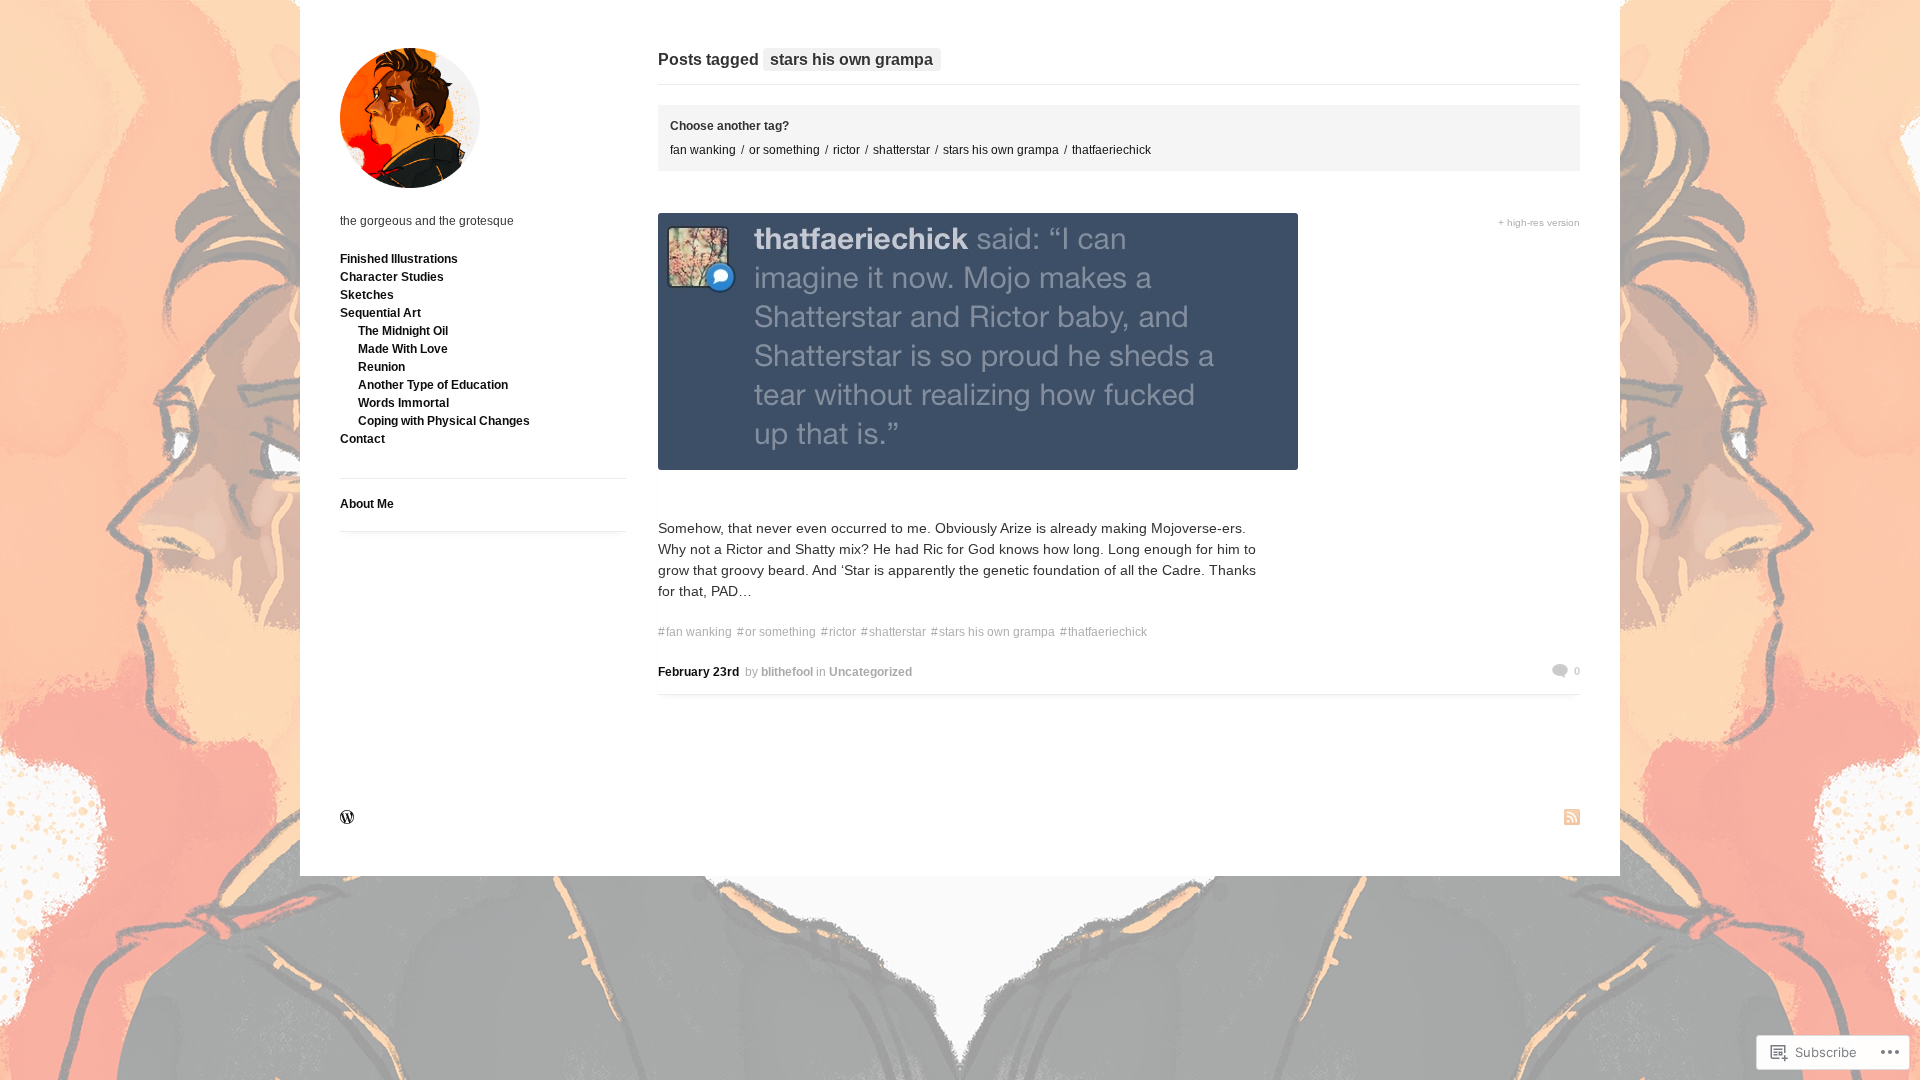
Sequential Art (380, 313)
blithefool (787, 672)
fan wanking (703, 150)
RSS (1572, 818)
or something (784, 150)
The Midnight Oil (403, 331)
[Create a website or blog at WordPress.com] (347, 819)
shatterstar (901, 150)
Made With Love (403, 349)
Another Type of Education (433, 385)
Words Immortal (403, 403)
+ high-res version (1539, 222)
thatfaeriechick (1111, 150)
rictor (846, 150)
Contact (362, 439)
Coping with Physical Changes (444, 421)
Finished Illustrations (399, 259)
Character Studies (392, 277)
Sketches (367, 295)
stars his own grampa (1001, 150)
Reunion (381, 367)
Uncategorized (870, 672)
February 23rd (698, 672)
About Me (367, 504)
